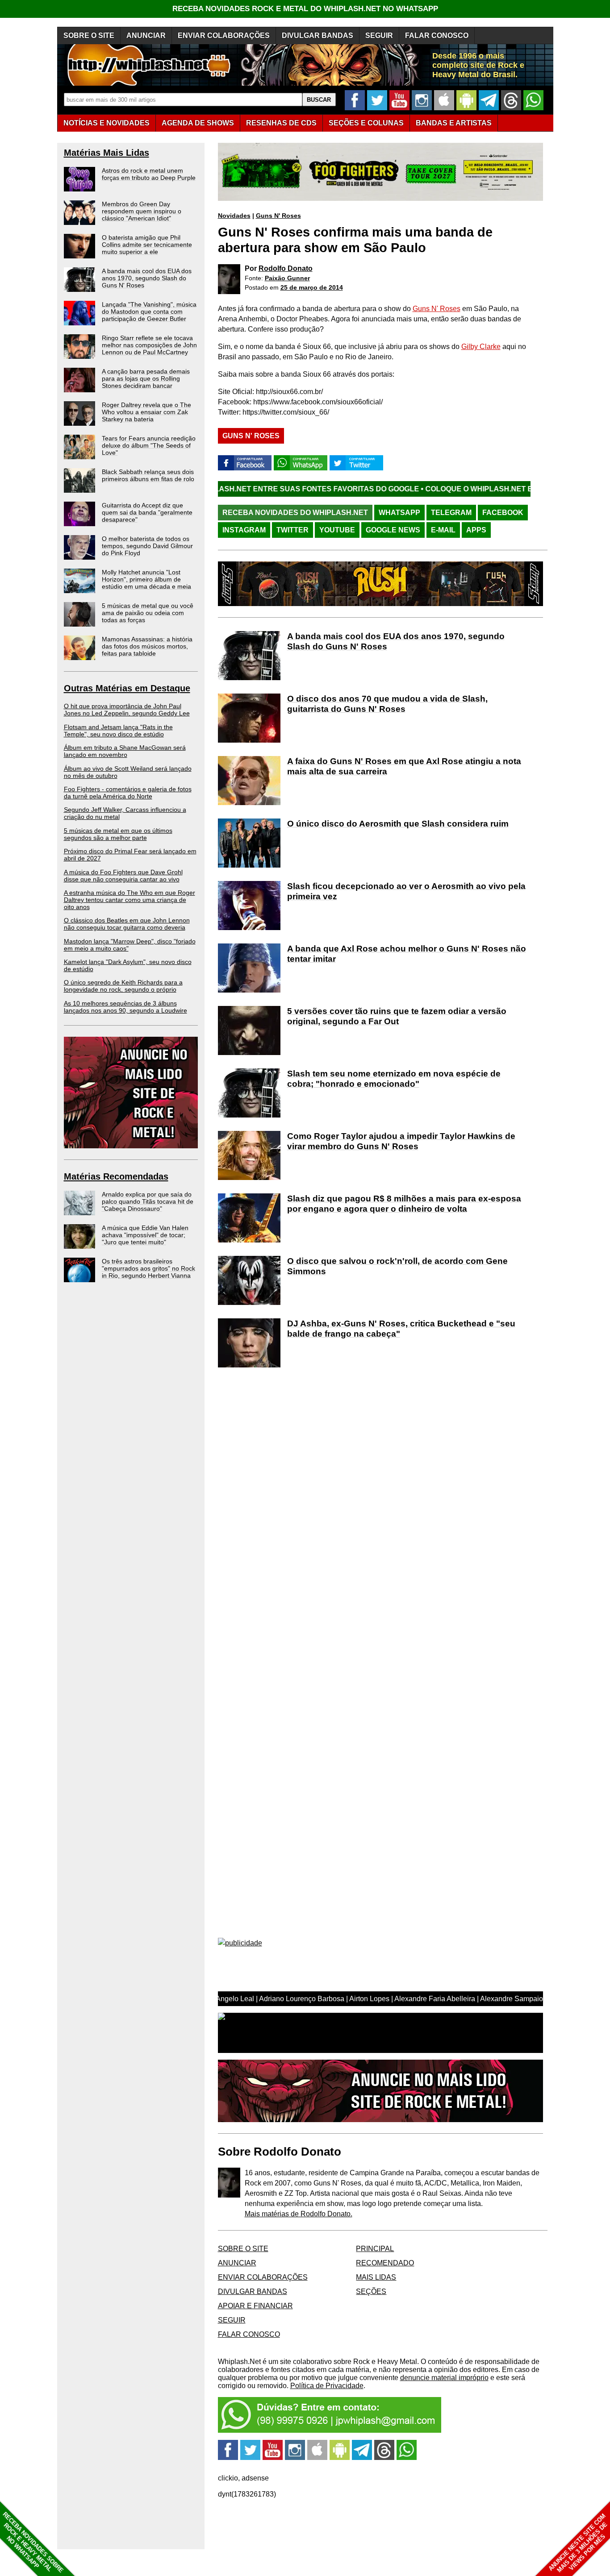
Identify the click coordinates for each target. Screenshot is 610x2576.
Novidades (234, 216)
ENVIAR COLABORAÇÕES (224, 35)
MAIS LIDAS (376, 2277)
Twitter (292, 530)
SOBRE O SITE (89, 35)
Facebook (503, 513)
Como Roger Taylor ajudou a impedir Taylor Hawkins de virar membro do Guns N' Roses (401, 1141)
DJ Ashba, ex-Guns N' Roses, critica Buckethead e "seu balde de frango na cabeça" (401, 1329)
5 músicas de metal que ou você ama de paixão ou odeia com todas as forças (148, 613)
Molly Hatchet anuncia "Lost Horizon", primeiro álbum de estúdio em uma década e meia (146, 579)
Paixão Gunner (287, 278)
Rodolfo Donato (286, 268)
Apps (476, 530)
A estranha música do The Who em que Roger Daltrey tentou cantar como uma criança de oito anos (130, 900)
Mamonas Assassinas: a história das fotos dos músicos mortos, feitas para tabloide (147, 646)
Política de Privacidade (327, 2386)
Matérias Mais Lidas (107, 153)
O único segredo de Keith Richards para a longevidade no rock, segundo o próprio (123, 986)
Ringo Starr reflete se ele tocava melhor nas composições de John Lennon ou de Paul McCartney (149, 345)
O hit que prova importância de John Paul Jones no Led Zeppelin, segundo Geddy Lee (127, 710)
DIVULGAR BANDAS (318, 35)
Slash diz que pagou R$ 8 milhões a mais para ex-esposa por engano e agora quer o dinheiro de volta (404, 1204)
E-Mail (443, 530)
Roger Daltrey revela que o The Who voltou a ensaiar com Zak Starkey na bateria (146, 412)
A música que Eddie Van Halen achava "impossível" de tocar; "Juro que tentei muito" (145, 1235)
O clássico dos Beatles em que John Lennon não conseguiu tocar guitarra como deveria (127, 924)
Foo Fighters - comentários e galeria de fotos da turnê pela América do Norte (128, 793)
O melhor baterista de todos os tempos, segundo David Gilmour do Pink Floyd (147, 546)
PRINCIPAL (375, 2249)
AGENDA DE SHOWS (198, 123)
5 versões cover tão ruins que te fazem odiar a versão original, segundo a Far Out (397, 1016)
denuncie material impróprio (444, 2378)
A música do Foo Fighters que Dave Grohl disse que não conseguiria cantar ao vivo (123, 876)
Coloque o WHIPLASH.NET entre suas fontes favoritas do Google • (468, 489)
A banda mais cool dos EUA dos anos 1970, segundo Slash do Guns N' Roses (147, 278)
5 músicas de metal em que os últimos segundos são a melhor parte (118, 834)
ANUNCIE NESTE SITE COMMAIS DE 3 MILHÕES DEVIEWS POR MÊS (578, 2543)
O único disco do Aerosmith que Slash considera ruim (398, 824)
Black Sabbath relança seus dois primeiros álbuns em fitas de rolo (148, 475)
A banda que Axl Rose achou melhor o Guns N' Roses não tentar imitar (407, 954)
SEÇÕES (366, 123)
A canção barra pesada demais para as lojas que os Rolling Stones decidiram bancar (146, 378)
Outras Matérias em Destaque (127, 688)
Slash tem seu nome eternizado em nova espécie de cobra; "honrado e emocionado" (394, 1079)
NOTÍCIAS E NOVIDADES (107, 123)
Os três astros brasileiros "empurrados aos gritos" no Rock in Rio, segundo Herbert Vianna (148, 1268)
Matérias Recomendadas (116, 1176)
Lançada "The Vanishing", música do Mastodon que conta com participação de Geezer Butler (149, 312)
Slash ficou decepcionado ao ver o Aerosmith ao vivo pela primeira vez (406, 891)
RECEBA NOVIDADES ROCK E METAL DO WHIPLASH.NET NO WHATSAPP (305, 9)
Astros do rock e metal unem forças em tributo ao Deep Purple (149, 174)
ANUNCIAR (146, 35)
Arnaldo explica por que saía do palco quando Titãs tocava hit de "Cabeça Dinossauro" (148, 1201)
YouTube (337, 530)
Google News (393, 530)
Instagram (244, 530)
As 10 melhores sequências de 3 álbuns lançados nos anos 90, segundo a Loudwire (125, 1007)
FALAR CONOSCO (437, 35)
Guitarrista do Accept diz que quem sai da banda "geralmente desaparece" (147, 512)
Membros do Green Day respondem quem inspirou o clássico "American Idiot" (142, 211)
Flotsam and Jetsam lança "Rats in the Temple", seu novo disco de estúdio (118, 731)
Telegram (451, 513)
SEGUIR (379, 35)
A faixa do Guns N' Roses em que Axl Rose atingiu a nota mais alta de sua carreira (404, 766)
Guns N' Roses (278, 216)
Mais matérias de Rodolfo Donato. (299, 2214)
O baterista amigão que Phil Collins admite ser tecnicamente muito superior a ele (147, 245)
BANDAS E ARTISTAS (454, 123)
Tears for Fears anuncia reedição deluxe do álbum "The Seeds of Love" (149, 445)
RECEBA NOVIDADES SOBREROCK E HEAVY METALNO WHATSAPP (33, 2542)
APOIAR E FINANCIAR (255, 2306)
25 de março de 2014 (312, 287)
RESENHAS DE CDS (281, 123)
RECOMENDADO (385, 2263)
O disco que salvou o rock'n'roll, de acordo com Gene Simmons (397, 1266)
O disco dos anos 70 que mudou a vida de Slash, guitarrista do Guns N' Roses (387, 704)
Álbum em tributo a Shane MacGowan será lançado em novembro (125, 751)
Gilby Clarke (481, 347)
